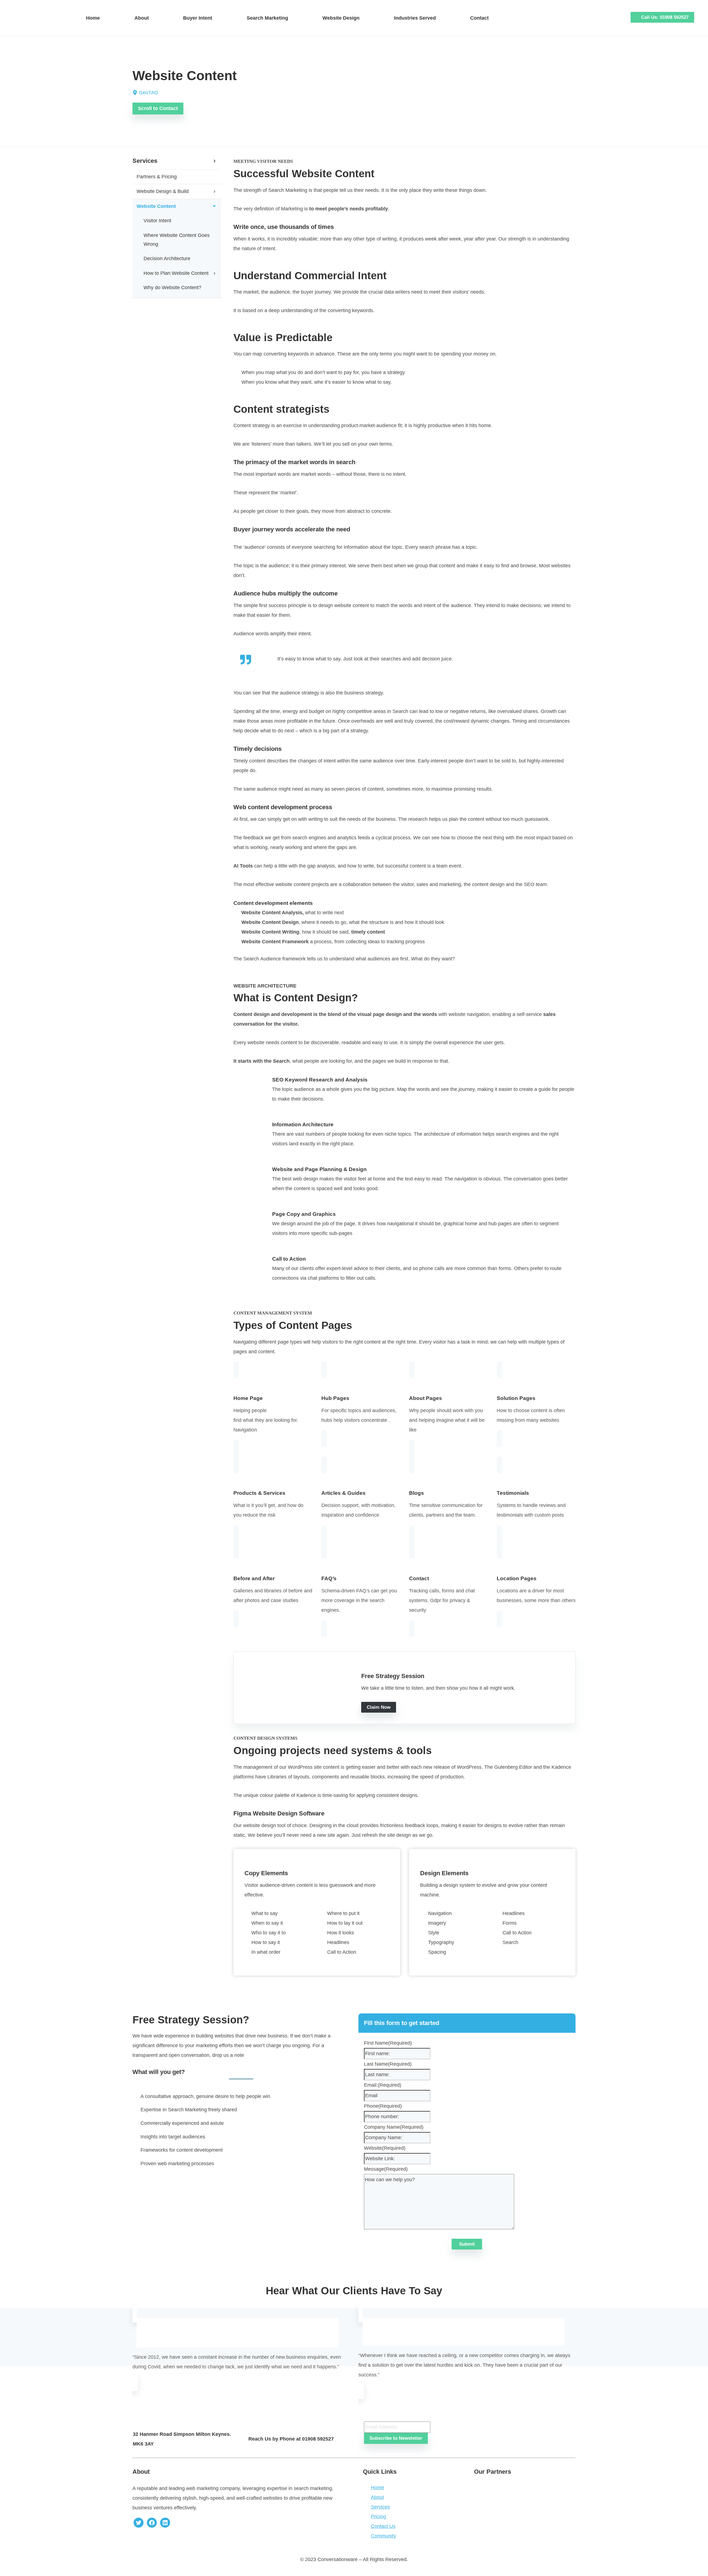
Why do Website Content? (172, 288)
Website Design (341, 18)
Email (370, 2416)
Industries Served (415, 18)
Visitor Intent (157, 221)
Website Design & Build (163, 191)
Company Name (394, 2127)
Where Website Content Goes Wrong (177, 240)
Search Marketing (267, 18)
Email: (383, 2085)
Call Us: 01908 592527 (665, 17)
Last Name (388, 2064)
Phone (383, 2106)
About (142, 18)
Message (386, 2169)
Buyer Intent (198, 18)
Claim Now (379, 1707)
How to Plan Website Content (176, 273)
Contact (479, 18)
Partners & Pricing (157, 177)
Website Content (156, 206)
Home (93, 18)
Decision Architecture (167, 258)
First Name (388, 2043)
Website (385, 2148)
